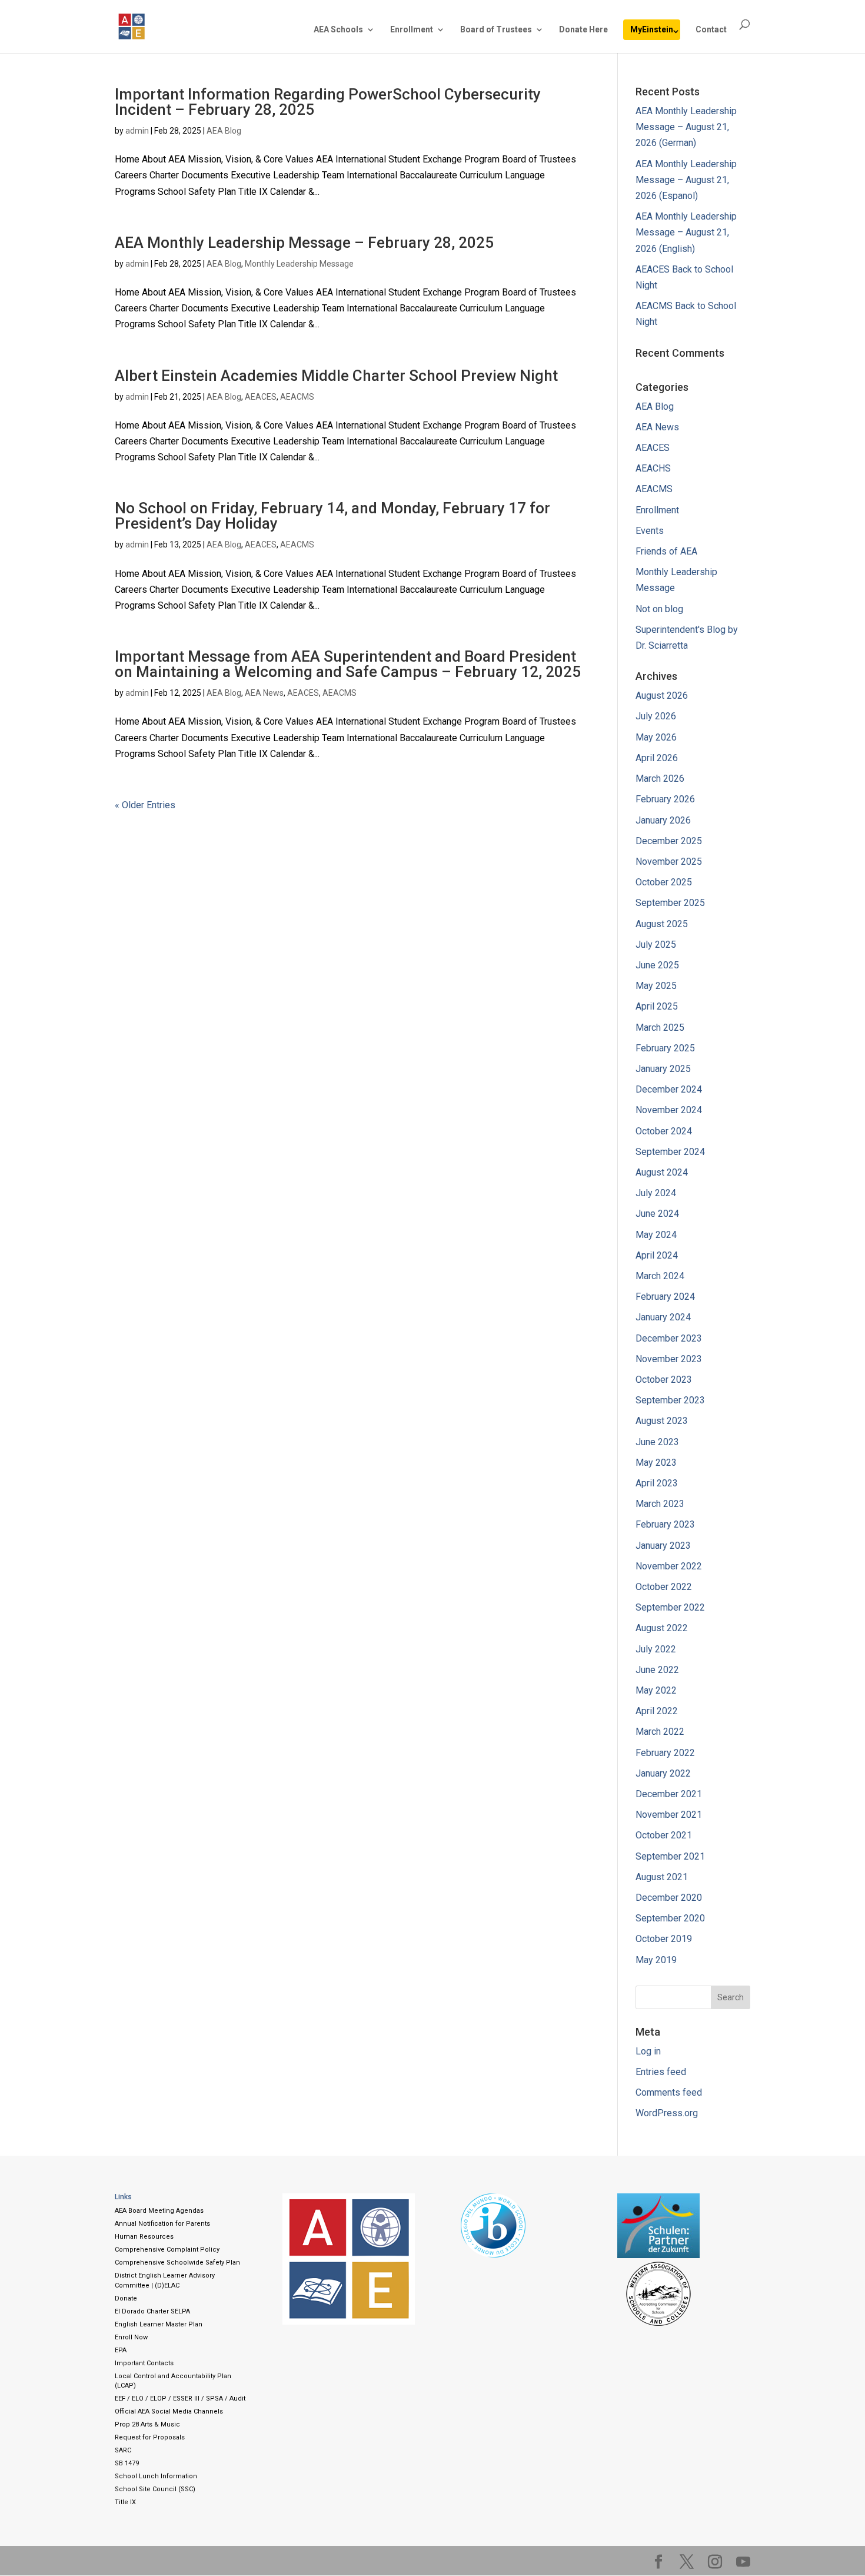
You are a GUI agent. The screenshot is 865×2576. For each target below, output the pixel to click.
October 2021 (664, 1835)
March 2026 (660, 779)
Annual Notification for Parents (162, 2224)
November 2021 (669, 1815)
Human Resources (144, 2237)
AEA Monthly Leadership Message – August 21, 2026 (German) (686, 127)
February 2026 (665, 799)
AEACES (261, 397)
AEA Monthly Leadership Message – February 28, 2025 (304, 243)
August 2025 (662, 924)
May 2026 (656, 737)
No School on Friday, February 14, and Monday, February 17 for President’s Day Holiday (332, 516)
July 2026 (656, 716)
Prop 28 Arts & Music (147, 2424)
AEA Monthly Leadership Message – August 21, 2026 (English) (686, 232)
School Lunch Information (156, 2476)
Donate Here (583, 30)
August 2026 (662, 696)
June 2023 (657, 1442)
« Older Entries (145, 805)
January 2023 (663, 1546)
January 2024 (663, 1317)
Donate (126, 2298)
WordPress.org (667, 2113)
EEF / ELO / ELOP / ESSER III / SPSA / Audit (180, 2399)
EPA (121, 2350)
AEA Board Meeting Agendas (159, 2211)
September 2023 (670, 1400)
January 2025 (663, 1069)
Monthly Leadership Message (299, 264)
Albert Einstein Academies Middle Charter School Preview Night (336, 376)
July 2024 (656, 1193)
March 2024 (660, 1276)
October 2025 (664, 882)
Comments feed (669, 2092)
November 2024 (669, 1110)
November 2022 (669, 1566)
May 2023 (656, 1463)
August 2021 (662, 1877)
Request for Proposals (150, 2437)
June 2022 (657, 1670)
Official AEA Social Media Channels (169, 2411)
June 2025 (657, 965)
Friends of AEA (666, 551)
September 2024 (670, 1152)
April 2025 (657, 1006)
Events (650, 531)
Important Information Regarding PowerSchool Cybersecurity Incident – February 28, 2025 (328, 102)
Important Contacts (144, 2363)
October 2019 (664, 1939)
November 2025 (669, 862)
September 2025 (670, 903)
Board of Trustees (496, 30)
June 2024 (657, 1214)
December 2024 (669, 1089)
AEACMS (297, 397)
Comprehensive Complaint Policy (167, 2250)
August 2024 (662, 1172)
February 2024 (665, 1297)
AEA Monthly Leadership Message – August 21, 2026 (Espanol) (686, 180)
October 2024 (664, 1131)
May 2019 (656, 1960)
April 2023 (657, 1483)
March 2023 (660, 1504)
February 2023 (665, 1524)
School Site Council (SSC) (155, 2489)
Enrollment (412, 30)
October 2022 (664, 1587)
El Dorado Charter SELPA (152, 2311)
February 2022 (665, 1753)
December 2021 (669, 1794)
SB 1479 (127, 2463)
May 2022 (656, 1690)
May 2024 (656, 1235)
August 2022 (662, 1628)
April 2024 (657, 1255)
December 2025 (669, 841)
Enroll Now (131, 2337)
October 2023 (664, 1380)
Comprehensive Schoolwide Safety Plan (177, 2263)
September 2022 (670, 1607)
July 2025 (656, 945)
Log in (648, 2051)
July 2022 (656, 1649)
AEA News (264, 693)
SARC (123, 2450)
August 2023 (662, 1421)
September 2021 (670, 1856)
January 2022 (663, 1773)
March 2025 (660, 1028)
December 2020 (669, 1898)
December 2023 (669, 1338)
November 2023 (669, 1359)
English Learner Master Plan (159, 2324)
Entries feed (661, 2072)
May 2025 (656, 986)
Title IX (125, 2502)
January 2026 (663, 820)
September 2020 (670, 1918)
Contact (711, 30)
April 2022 (657, 1711)
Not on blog (659, 609)
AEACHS (653, 468)
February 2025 (665, 1048)
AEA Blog (224, 131)
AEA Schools (338, 30)
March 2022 (660, 1732)
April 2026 (657, 758)
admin (137, 131)
